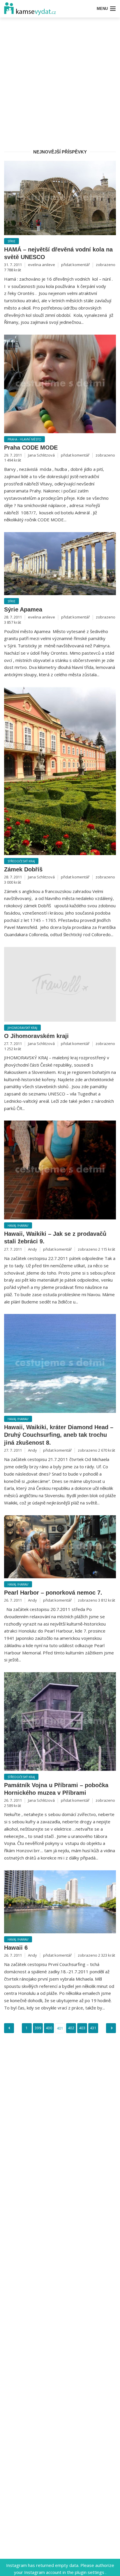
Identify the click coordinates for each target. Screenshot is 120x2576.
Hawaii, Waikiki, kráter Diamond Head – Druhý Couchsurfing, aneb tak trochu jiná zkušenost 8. (59, 1435)
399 (38, 2028)
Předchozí (9, 2028)
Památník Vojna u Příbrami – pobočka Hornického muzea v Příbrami (56, 1789)
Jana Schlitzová (41, 455)
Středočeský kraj (21, 861)
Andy (32, 1249)
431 (93, 2028)
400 (49, 2028)
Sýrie (12, 241)
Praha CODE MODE (31, 448)
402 (71, 2028)
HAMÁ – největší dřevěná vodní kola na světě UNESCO (58, 253)
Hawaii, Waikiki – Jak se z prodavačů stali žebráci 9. (55, 1238)
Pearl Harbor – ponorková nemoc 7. (53, 1593)
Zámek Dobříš (23, 869)
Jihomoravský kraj (22, 1028)
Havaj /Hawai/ (18, 1226)
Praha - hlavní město (24, 439)
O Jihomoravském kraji (36, 1036)
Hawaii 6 (16, 1948)
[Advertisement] (60, 82)
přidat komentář (75, 265)
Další (111, 2028)
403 (82, 2028)
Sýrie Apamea (23, 609)
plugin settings (90, 2572)
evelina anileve (42, 265)
